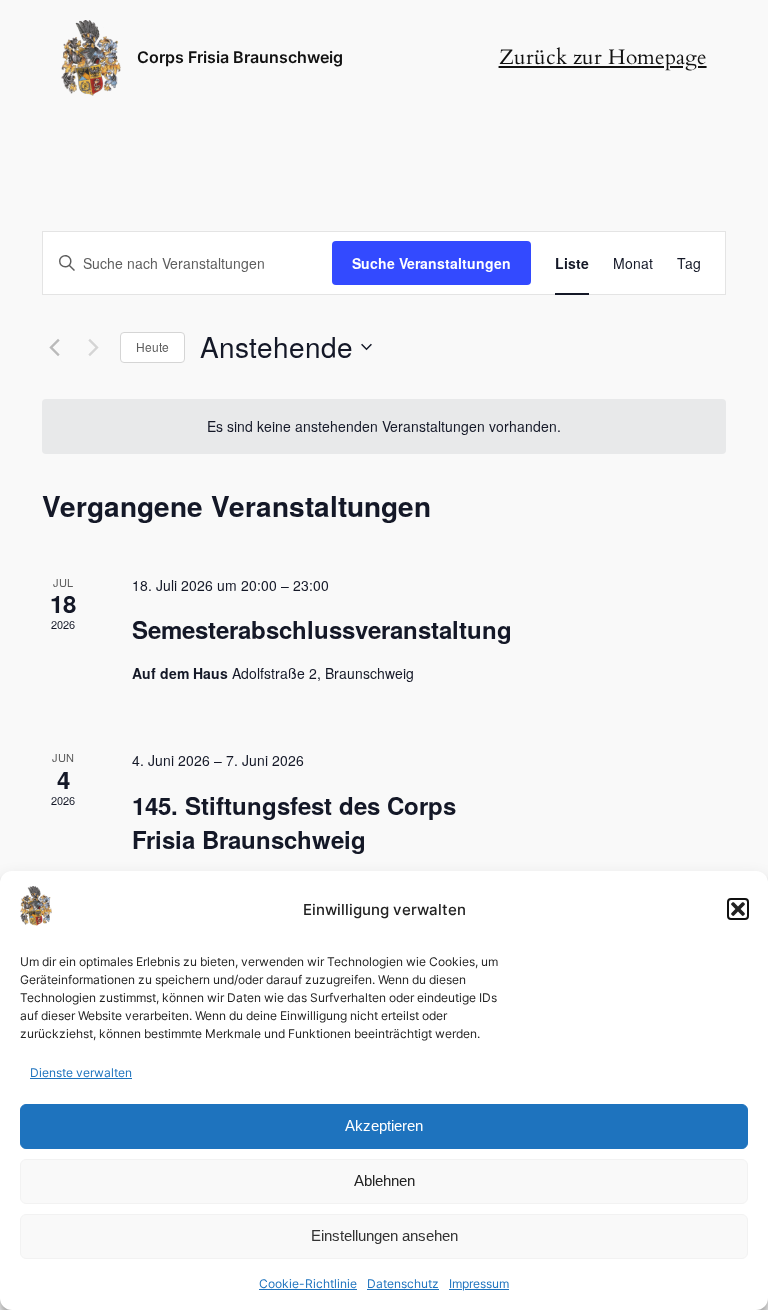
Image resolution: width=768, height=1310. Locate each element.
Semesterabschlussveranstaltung (322, 629)
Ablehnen (384, 1180)
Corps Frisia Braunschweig (240, 57)
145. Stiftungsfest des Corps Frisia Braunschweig (294, 822)
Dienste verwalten (81, 1072)
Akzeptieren (384, 1125)
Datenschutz (403, 1283)
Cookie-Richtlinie (308, 1283)
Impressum (479, 1283)
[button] (738, 909)
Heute (152, 346)
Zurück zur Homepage (603, 57)
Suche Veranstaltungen (431, 263)
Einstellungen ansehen (384, 1235)
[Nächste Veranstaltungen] (93, 347)
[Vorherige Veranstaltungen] (54, 347)
